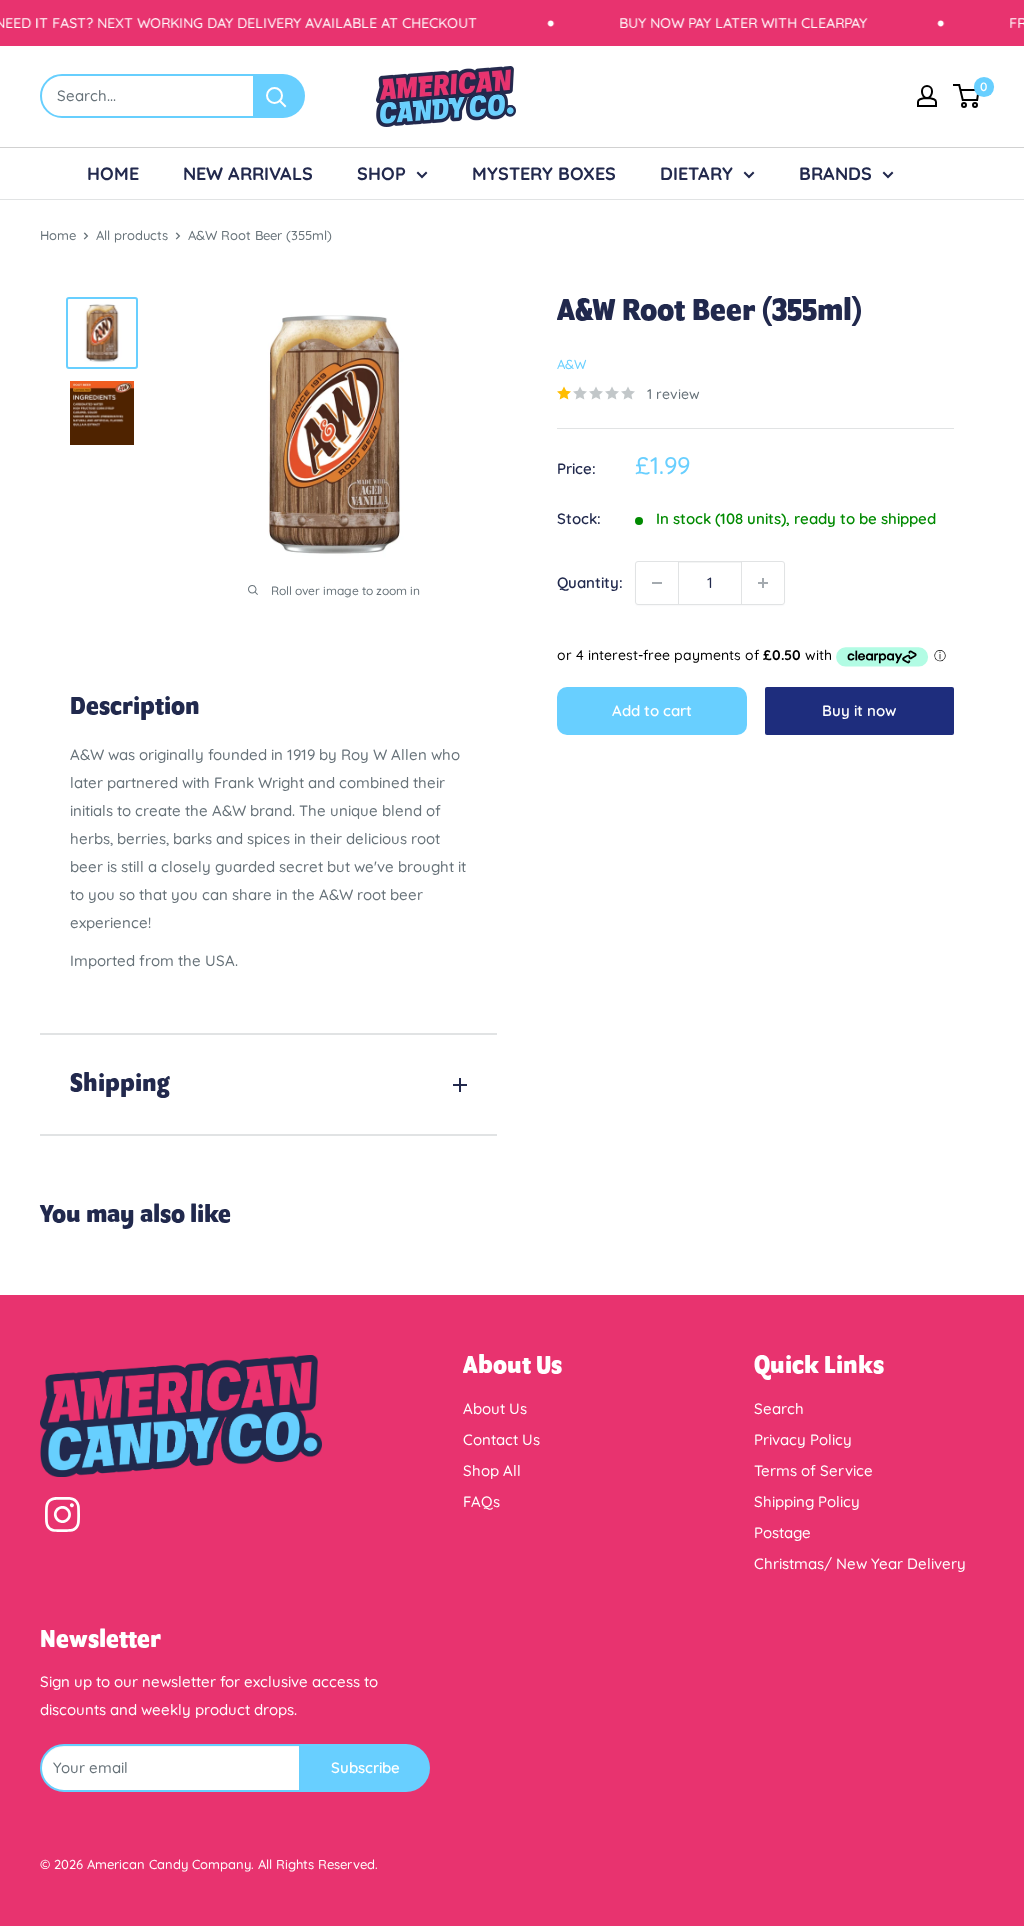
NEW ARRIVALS (248, 173)
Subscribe (365, 1767)
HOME (113, 173)
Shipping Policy (807, 1501)
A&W (571, 364)
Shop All (492, 1470)
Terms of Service (813, 1470)
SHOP (381, 173)
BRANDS (835, 173)
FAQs (481, 1501)
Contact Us (501, 1439)
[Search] (280, 96)
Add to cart (652, 710)
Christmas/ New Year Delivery (860, 1563)
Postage (782, 1532)
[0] (967, 96)
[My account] (927, 96)
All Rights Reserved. (318, 1864)
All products (132, 235)
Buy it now (859, 710)
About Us (495, 1408)
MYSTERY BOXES (544, 173)
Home (58, 235)
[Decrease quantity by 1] (657, 583)
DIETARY (696, 173)
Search (779, 1408)
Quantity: (590, 582)
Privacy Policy (803, 1439)
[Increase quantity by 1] (763, 583)
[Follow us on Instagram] (62, 1519)
